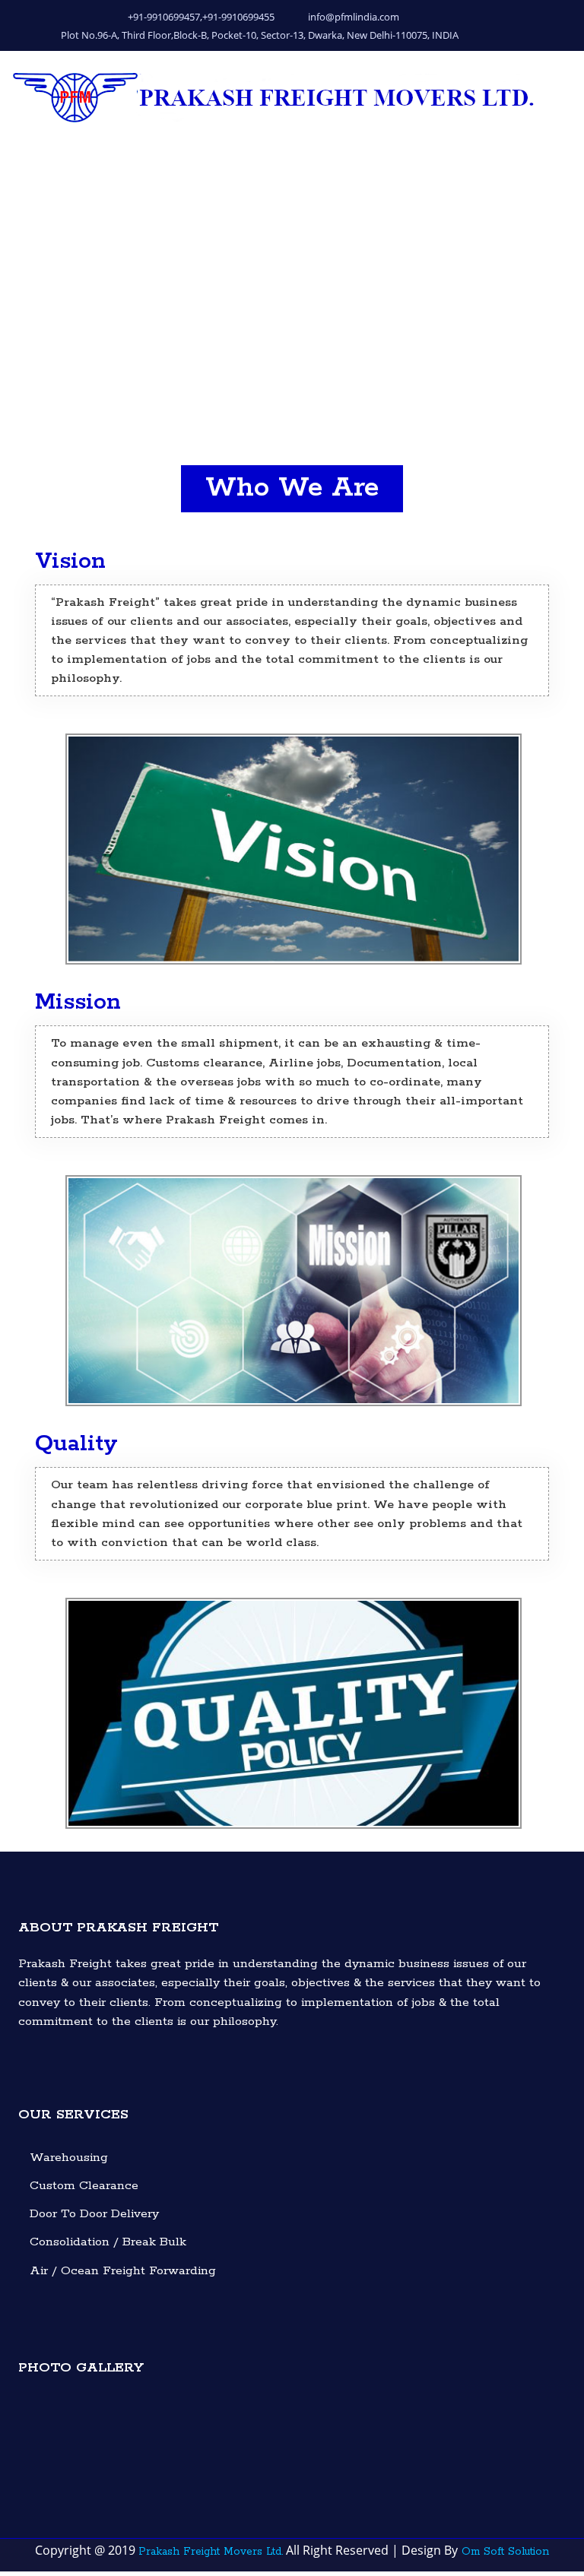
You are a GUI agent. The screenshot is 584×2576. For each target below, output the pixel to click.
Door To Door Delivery (94, 2214)
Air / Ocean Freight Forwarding (123, 2271)
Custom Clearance (84, 2186)
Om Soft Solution (503, 2552)
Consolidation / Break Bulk (108, 2242)
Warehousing (69, 2158)
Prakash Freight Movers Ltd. (211, 2552)
